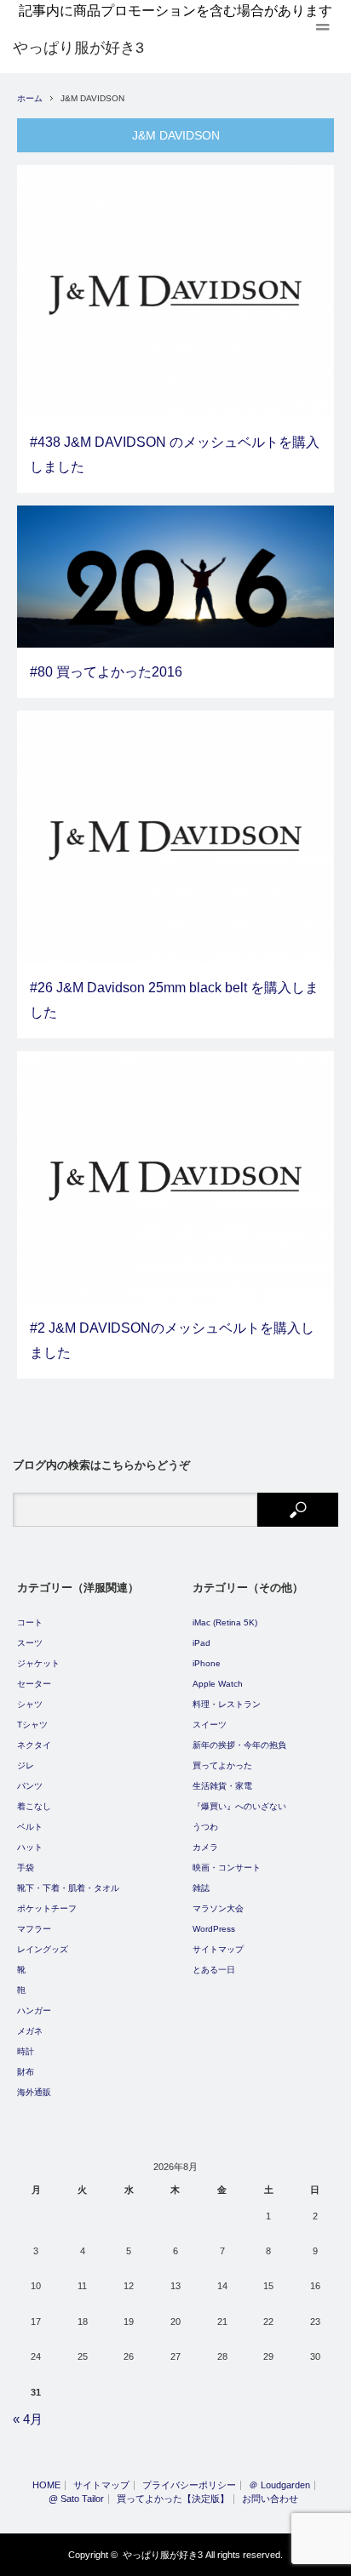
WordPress (214, 1929)
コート (30, 1622)
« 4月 (28, 2419)
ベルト (30, 1827)
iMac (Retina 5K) (225, 1622)
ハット (30, 1847)
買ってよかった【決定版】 (173, 2499)
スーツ (30, 1643)
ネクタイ (34, 1745)
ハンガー (34, 2011)
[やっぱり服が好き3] (78, 48)
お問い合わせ (270, 2499)
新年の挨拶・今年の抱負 (239, 1745)
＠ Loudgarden (279, 2485)
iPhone (207, 1663)
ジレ (26, 1765)
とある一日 (214, 1970)
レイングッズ (43, 1949)
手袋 (26, 1868)
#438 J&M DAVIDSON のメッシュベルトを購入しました (175, 454)
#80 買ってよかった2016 (106, 672)
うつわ (205, 1827)
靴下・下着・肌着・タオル (68, 1888)
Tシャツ (32, 1725)
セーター (34, 1684)
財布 (26, 2072)
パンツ (30, 1786)
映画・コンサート (227, 1868)
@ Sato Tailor (76, 2499)
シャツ (30, 1704)
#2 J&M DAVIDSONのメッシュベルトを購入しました (172, 1340)
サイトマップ (218, 1949)
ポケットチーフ (47, 1908)
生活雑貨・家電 (222, 1786)
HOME (46, 2485)
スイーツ (210, 1725)
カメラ (205, 1847)
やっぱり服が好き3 (163, 2555)
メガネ (30, 2031)
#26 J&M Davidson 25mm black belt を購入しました (174, 1000)
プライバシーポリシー (189, 2485)
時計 (26, 2051)
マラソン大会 (218, 1908)
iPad (201, 1643)
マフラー (34, 1929)
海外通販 (34, 2092)
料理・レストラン (227, 1704)
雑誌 (201, 1888)
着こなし (34, 1806)
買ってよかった (222, 1765)
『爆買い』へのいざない (239, 1806)
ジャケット (38, 1663)
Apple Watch (218, 1684)
